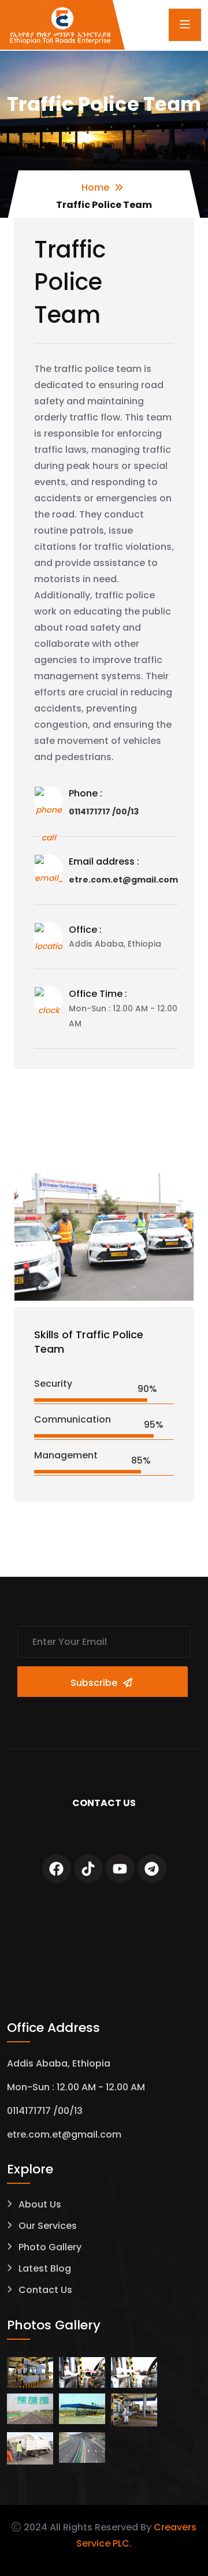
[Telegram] (152, 1868)
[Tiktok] (88, 1868)
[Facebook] (57, 1868)
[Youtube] (120, 1868)
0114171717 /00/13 (104, 811)
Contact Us (45, 2290)
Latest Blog (45, 2268)
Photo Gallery (50, 2247)
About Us (40, 2204)
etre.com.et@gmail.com (123, 880)
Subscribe (94, 1683)
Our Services (48, 2226)
